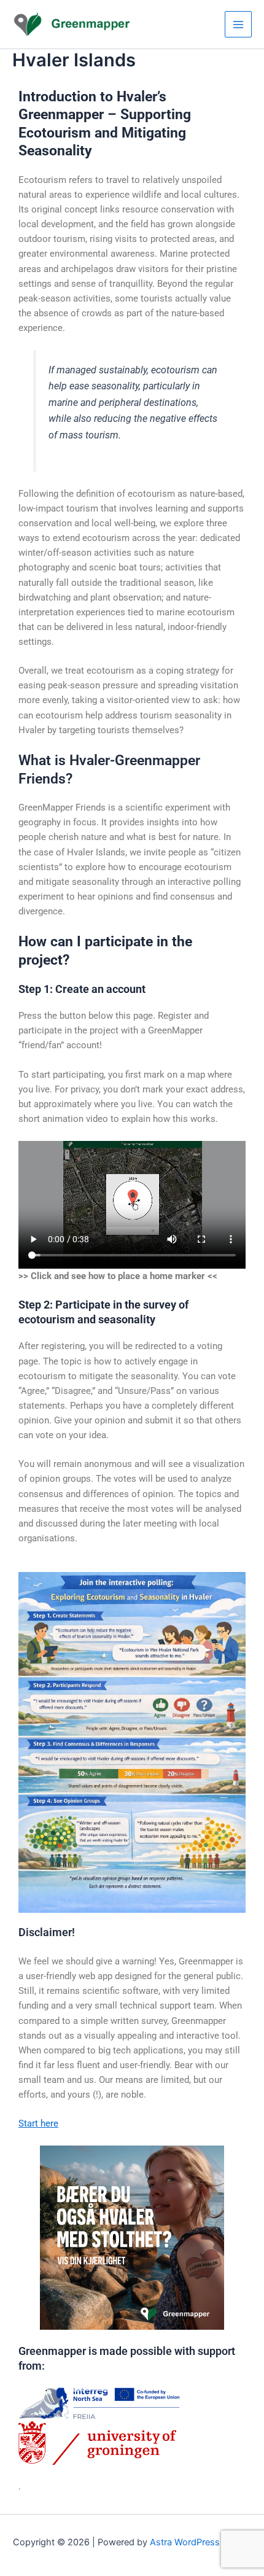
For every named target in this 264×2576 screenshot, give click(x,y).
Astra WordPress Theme (200, 2542)
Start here (38, 2123)
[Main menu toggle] (238, 25)
